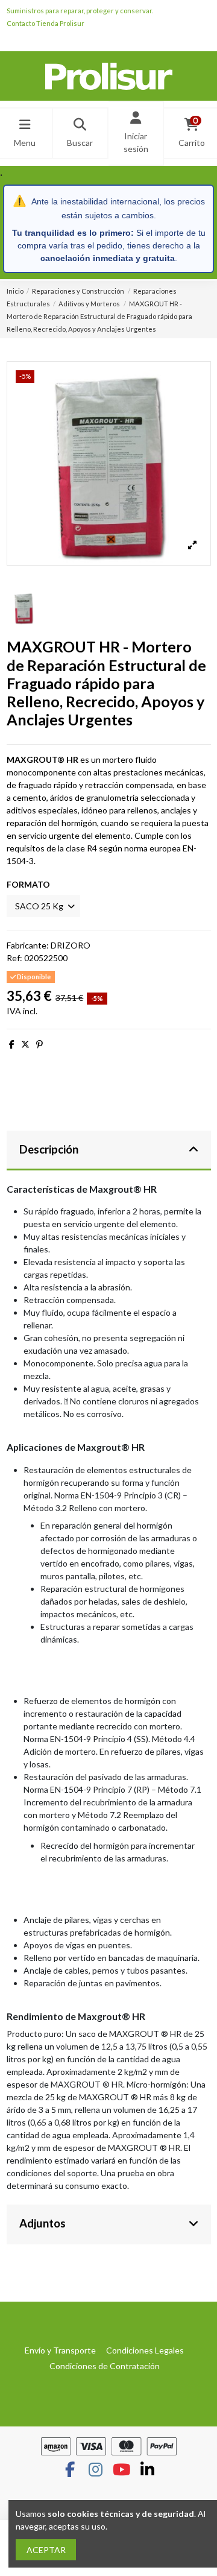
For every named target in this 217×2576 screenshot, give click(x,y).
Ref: (14, 958)
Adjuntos (42, 2223)
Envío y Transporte (60, 2350)
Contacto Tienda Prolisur (46, 23)
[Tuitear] (25, 1044)
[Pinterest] (39, 1044)
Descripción (49, 1149)
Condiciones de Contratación (105, 2366)
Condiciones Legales (145, 2350)
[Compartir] (12, 1044)
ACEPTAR (46, 2550)
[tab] (109, 1151)
